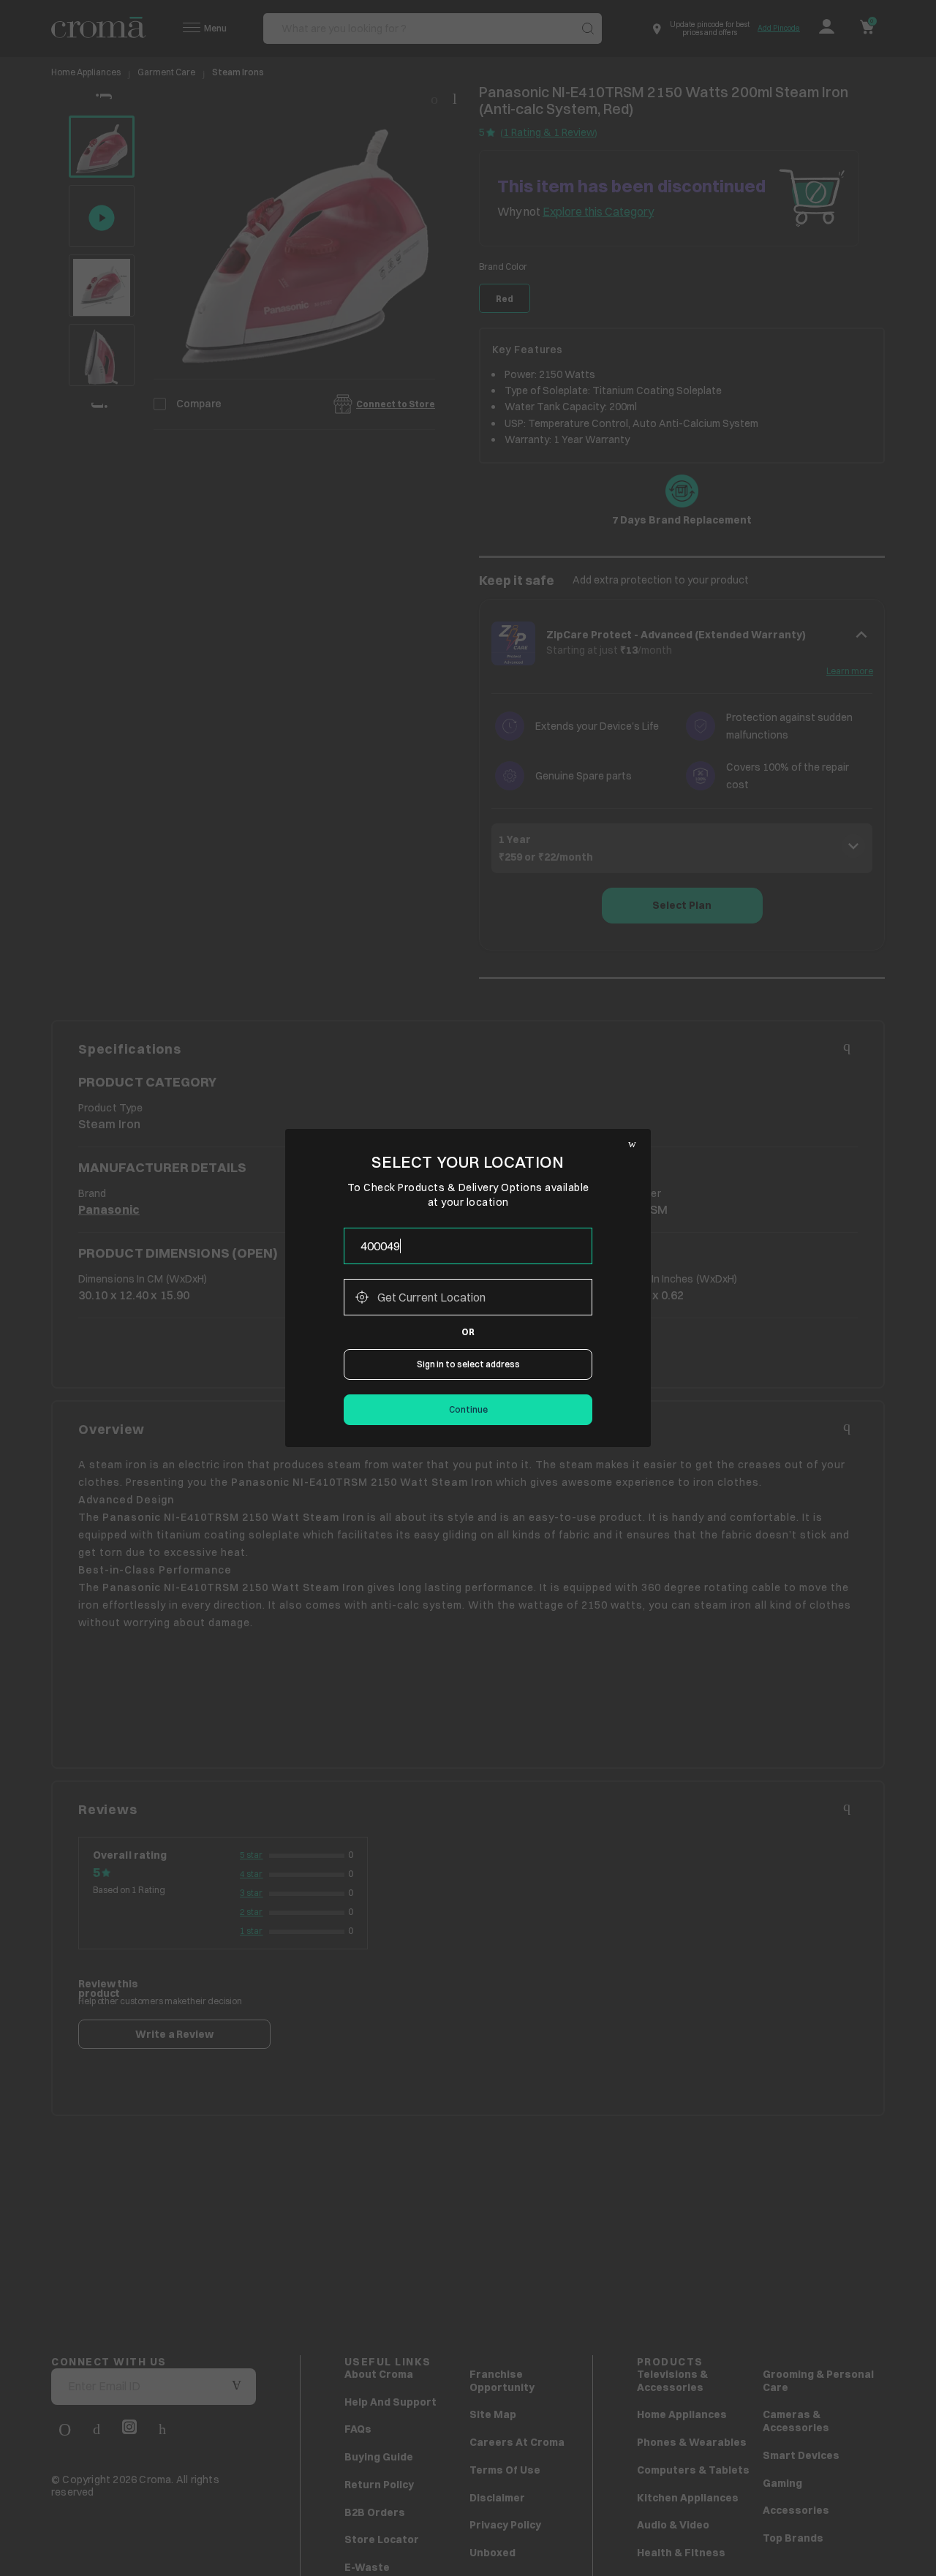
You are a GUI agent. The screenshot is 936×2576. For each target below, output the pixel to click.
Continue (468, 1409)
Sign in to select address (468, 1364)
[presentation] (468, 1246)
